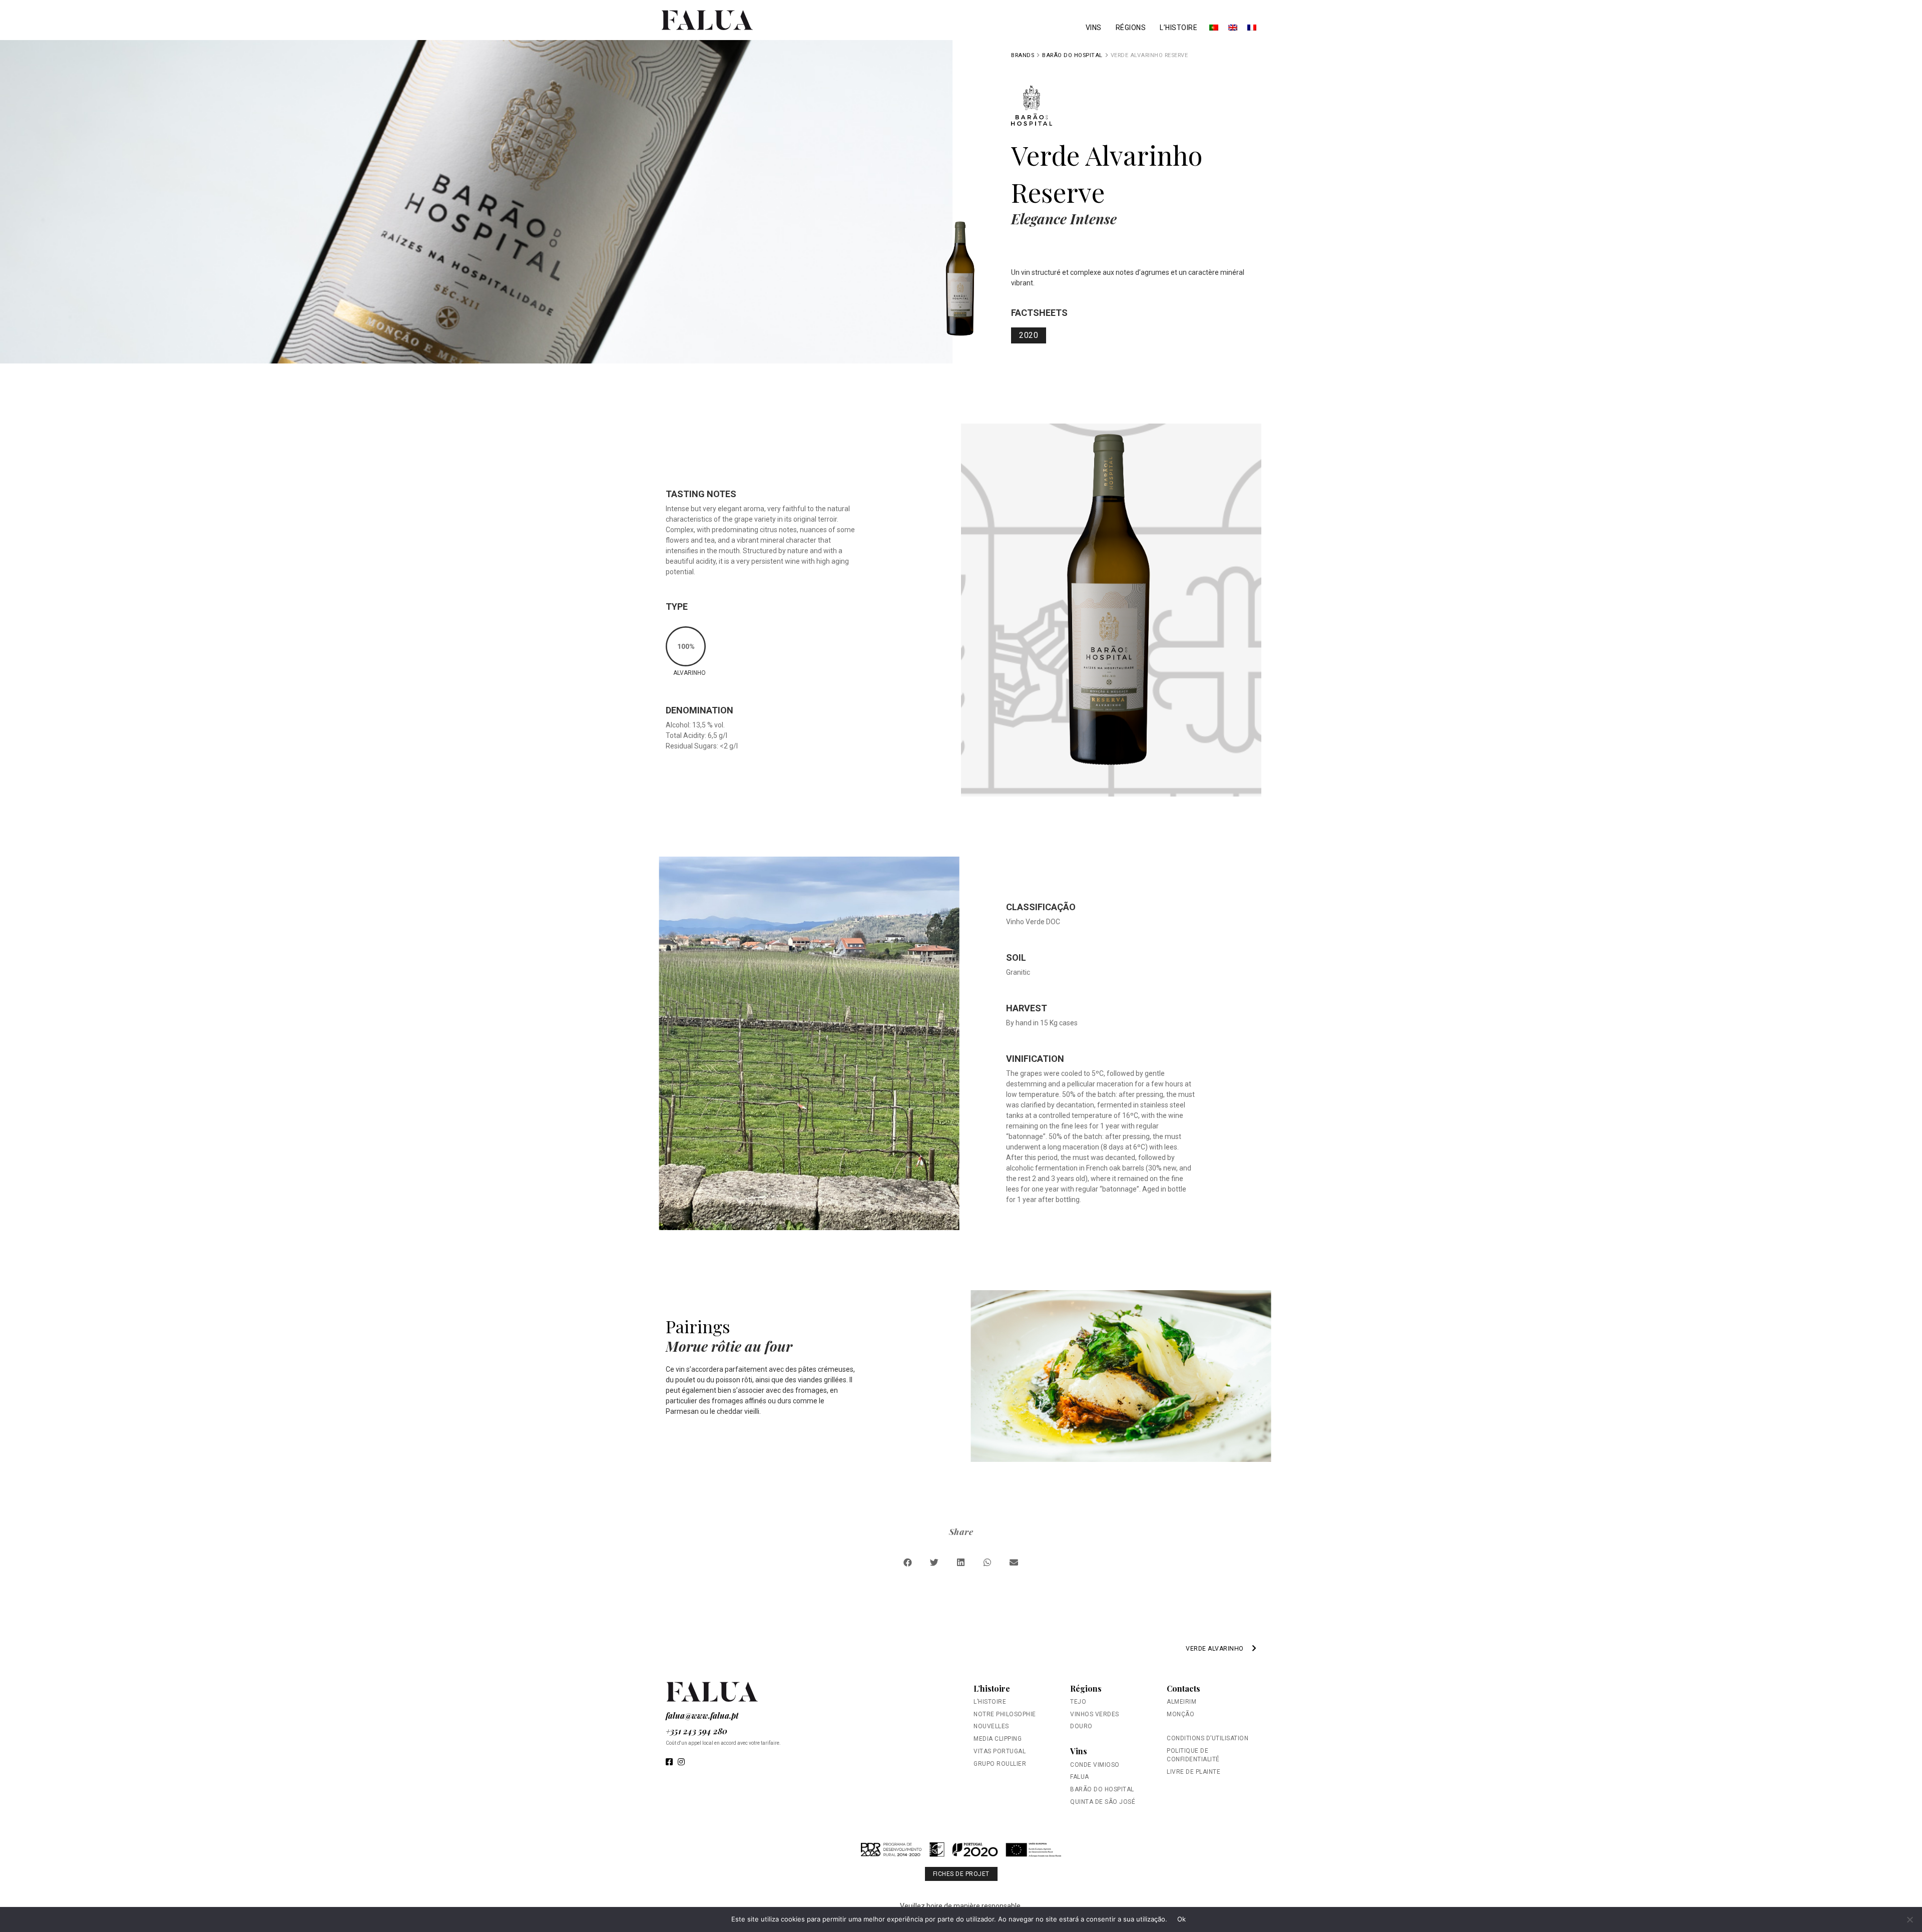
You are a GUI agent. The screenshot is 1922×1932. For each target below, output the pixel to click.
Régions (1131, 28)
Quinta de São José (1103, 1802)
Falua (1080, 1777)
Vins (1094, 28)
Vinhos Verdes (1095, 1714)
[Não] (1909, 1919)
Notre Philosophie (1005, 1714)
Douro (1081, 1726)
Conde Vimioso (1095, 1765)
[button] (908, 1562)
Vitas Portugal (1000, 1751)
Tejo (1078, 1702)
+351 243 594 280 (696, 1731)
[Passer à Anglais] (1233, 28)
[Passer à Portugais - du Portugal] (1214, 28)
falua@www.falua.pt (702, 1715)
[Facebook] (669, 1762)
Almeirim (1181, 1702)
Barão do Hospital (1072, 55)
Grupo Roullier (1000, 1764)
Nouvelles (991, 1726)
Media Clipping (998, 1739)
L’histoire (1178, 28)
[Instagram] (681, 1762)
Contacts (1183, 1688)
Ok (1182, 1919)
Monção (1180, 1714)
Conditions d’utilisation (1208, 1738)
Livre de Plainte (1193, 1772)
